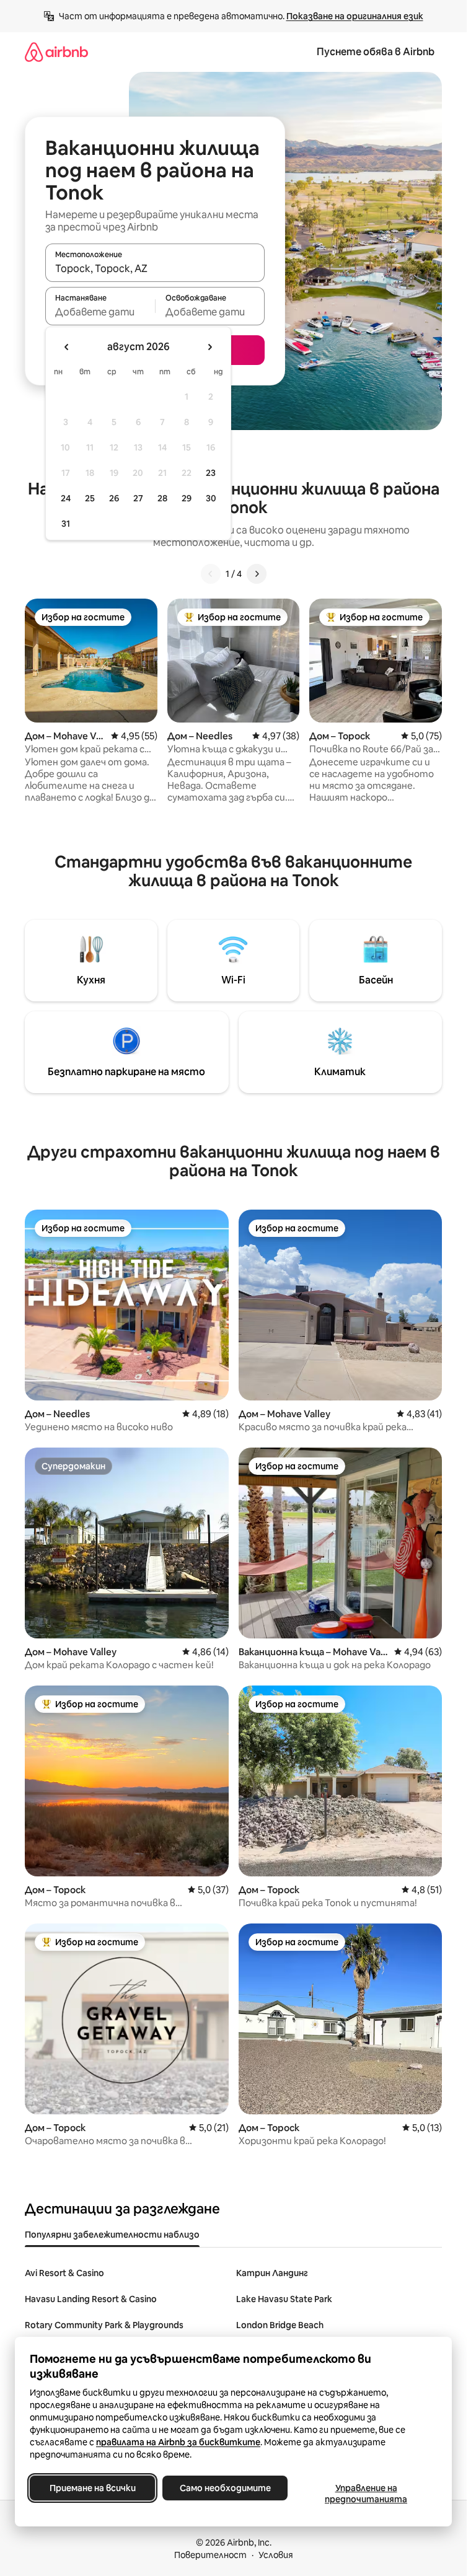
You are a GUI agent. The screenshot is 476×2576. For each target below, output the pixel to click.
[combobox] (155, 268)
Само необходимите (225, 2488)
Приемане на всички (93, 2488)
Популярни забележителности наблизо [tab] (112, 2235)
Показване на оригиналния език (355, 16)
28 (162, 498)
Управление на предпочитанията (366, 2494)
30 (211, 498)
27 (138, 498)
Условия (276, 2555)
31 (66, 524)
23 (211, 473)
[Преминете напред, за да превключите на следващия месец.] (209, 347)
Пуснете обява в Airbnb (376, 52)
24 (66, 498)
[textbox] (100, 312)
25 (90, 498)
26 (114, 498)
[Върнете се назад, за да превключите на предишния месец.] (67, 347)
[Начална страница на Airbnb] (56, 52)
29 (187, 498)
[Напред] (257, 574)
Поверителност (210, 2555)
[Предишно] (211, 574)
